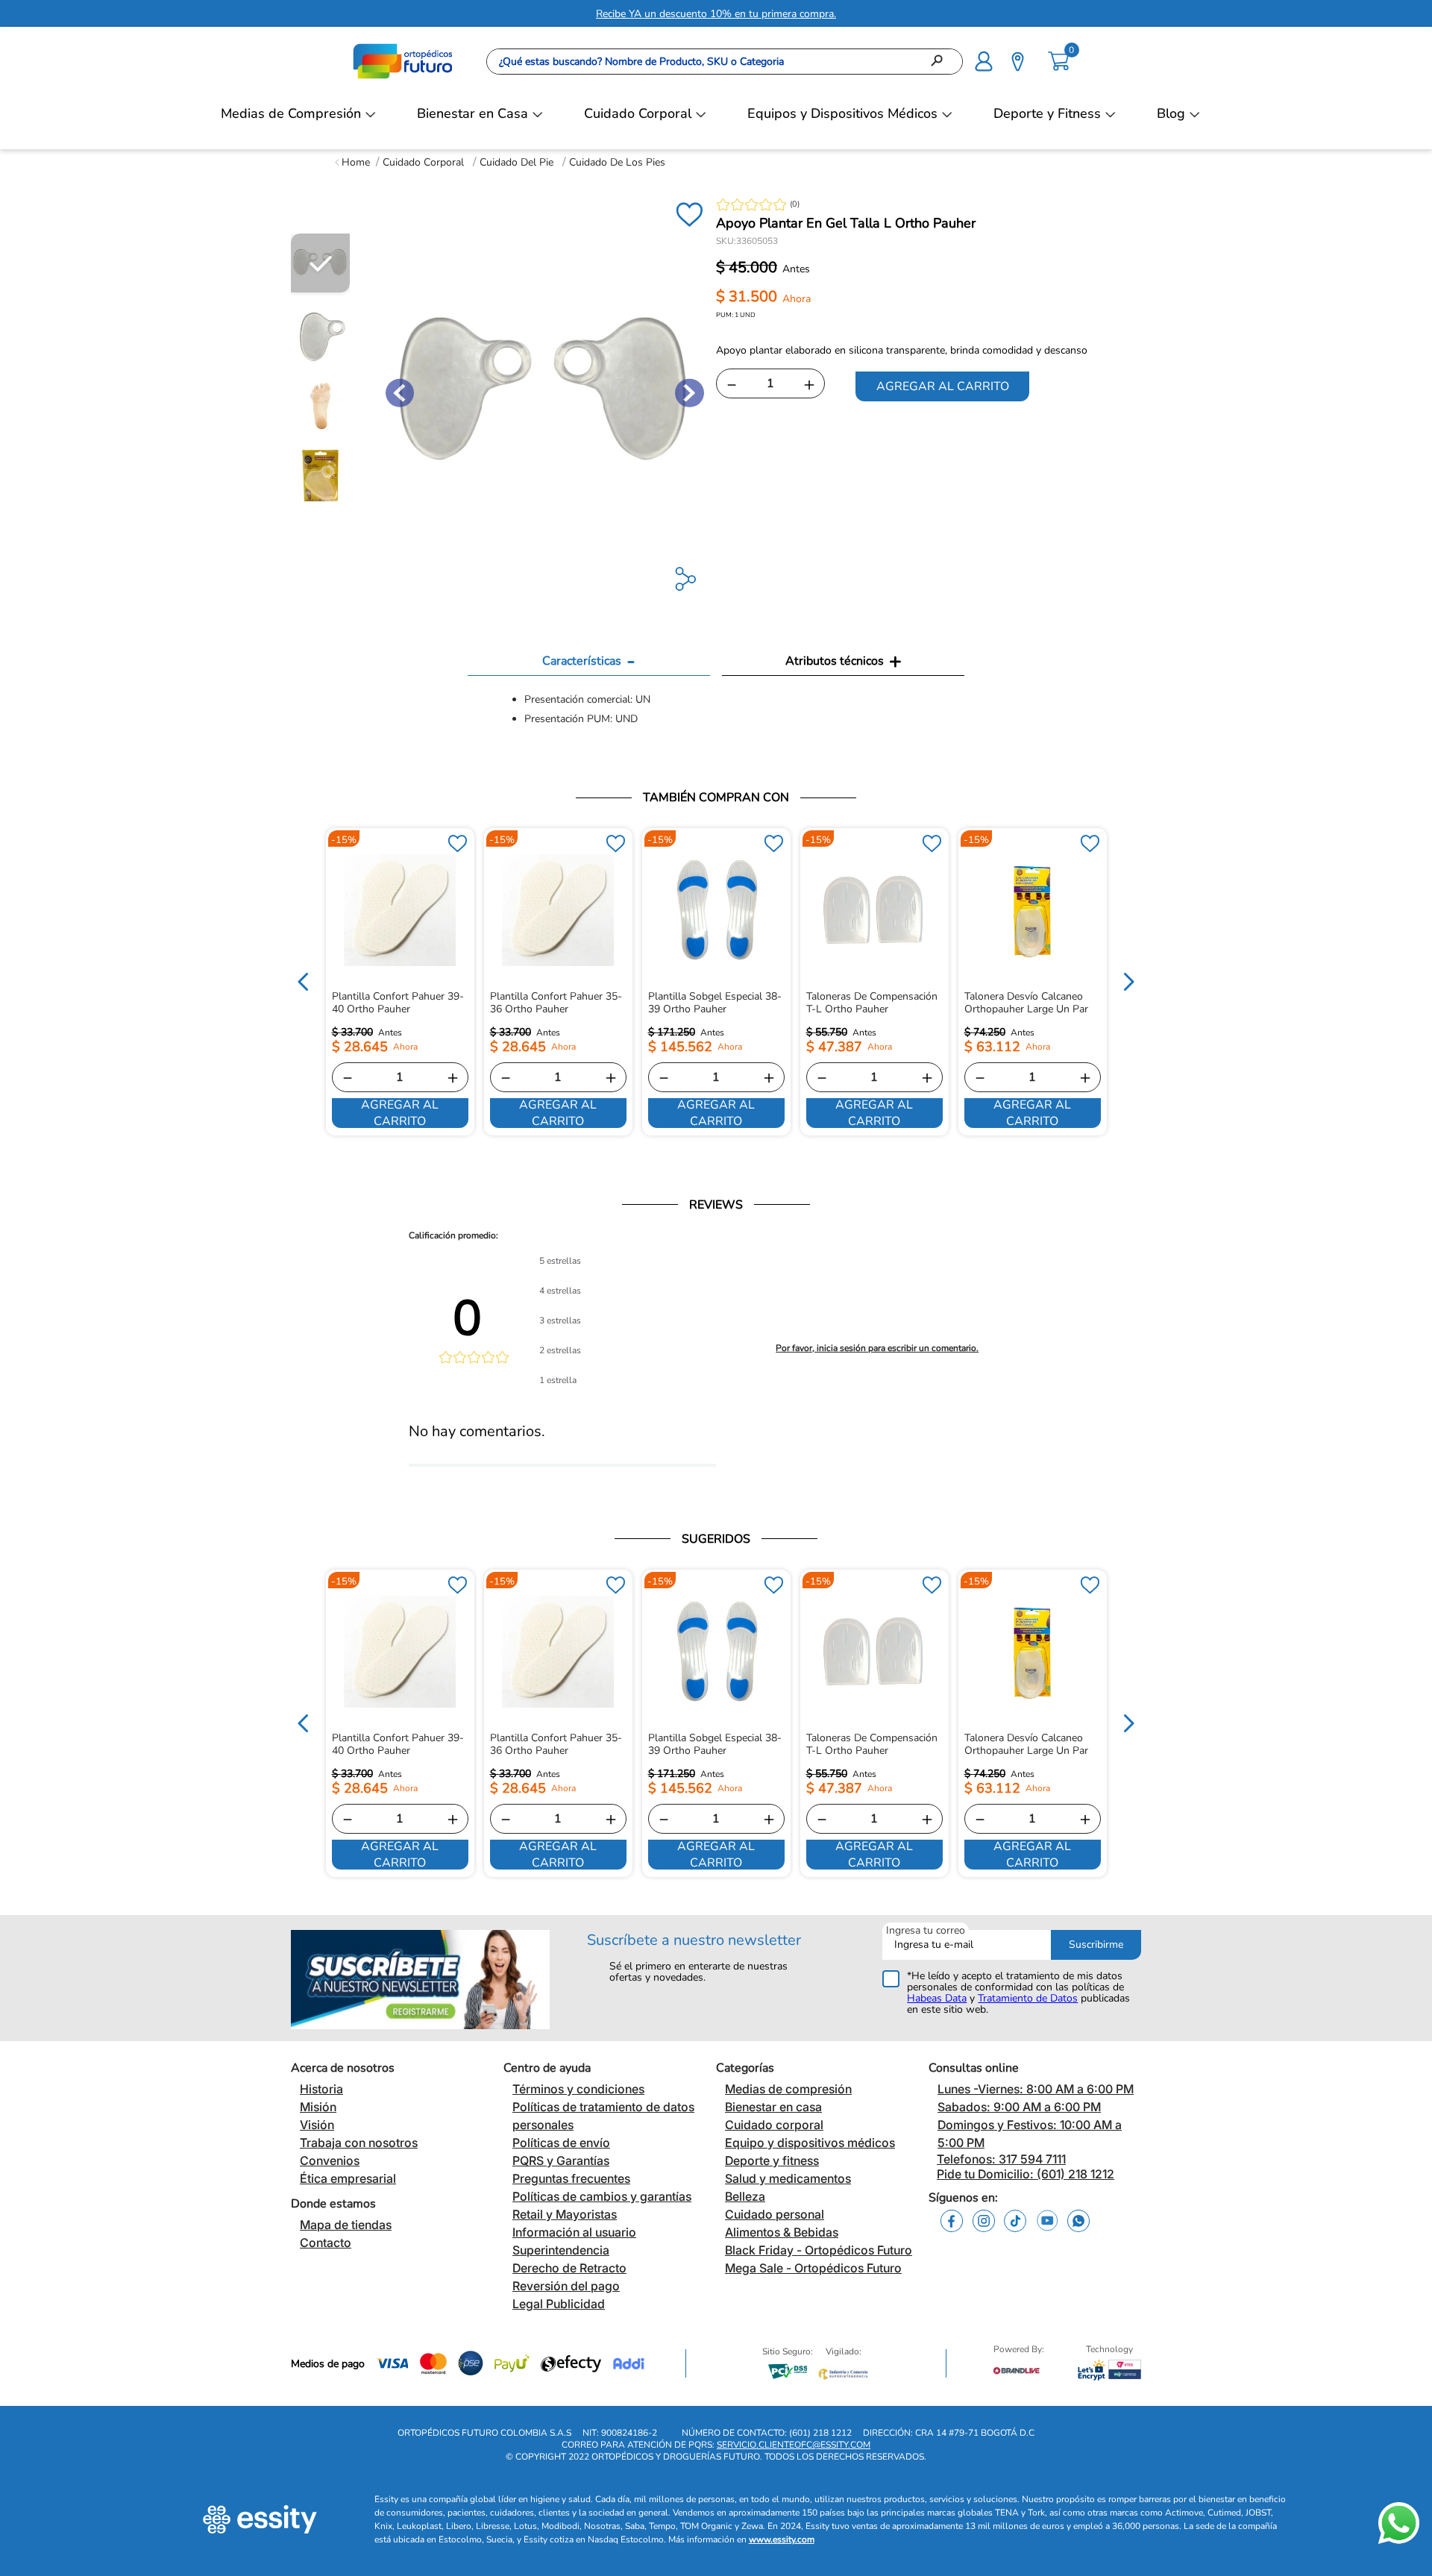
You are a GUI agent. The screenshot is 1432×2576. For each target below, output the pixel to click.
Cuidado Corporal (638, 113)
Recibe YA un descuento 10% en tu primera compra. (716, 14)
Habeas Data (937, 1998)
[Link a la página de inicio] (352, 162)
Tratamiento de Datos (1028, 1998)
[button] (984, 60)
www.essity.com (782, 2539)
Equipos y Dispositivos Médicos (842, 113)
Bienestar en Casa (472, 113)
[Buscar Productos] (941, 62)
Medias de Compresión (291, 113)
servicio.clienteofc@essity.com (794, 2445)
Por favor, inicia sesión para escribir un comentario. (877, 1348)
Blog (1171, 113)
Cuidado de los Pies (617, 162)
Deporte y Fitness (1047, 113)
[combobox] (725, 62)
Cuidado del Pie (516, 162)
